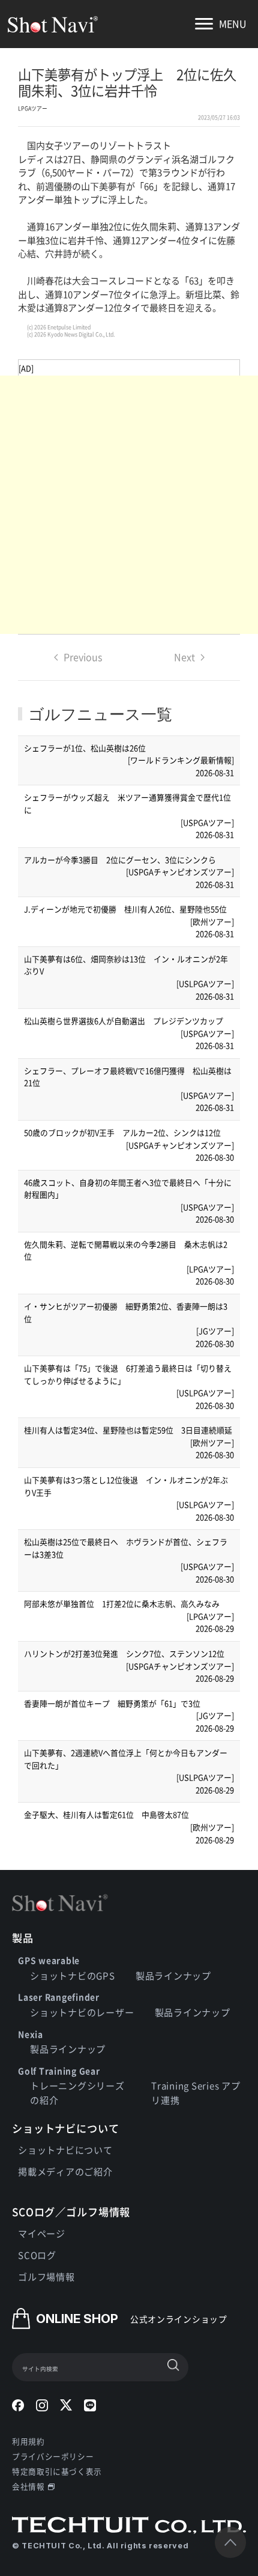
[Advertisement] (129, 505)
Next (184, 657)
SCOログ (37, 2255)
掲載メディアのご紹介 (65, 2171)
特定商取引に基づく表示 (57, 2471)
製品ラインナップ (173, 1975)
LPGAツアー (33, 108)
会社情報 (28, 2486)
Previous (83, 657)
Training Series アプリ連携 (196, 2093)
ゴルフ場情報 (46, 2276)
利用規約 (28, 2441)
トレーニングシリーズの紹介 (77, 2093)
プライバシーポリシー (53, 2456)
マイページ (42, 2233)
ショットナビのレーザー (82, 2012)
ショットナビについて (65, 2150)
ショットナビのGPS (73, 1975)
